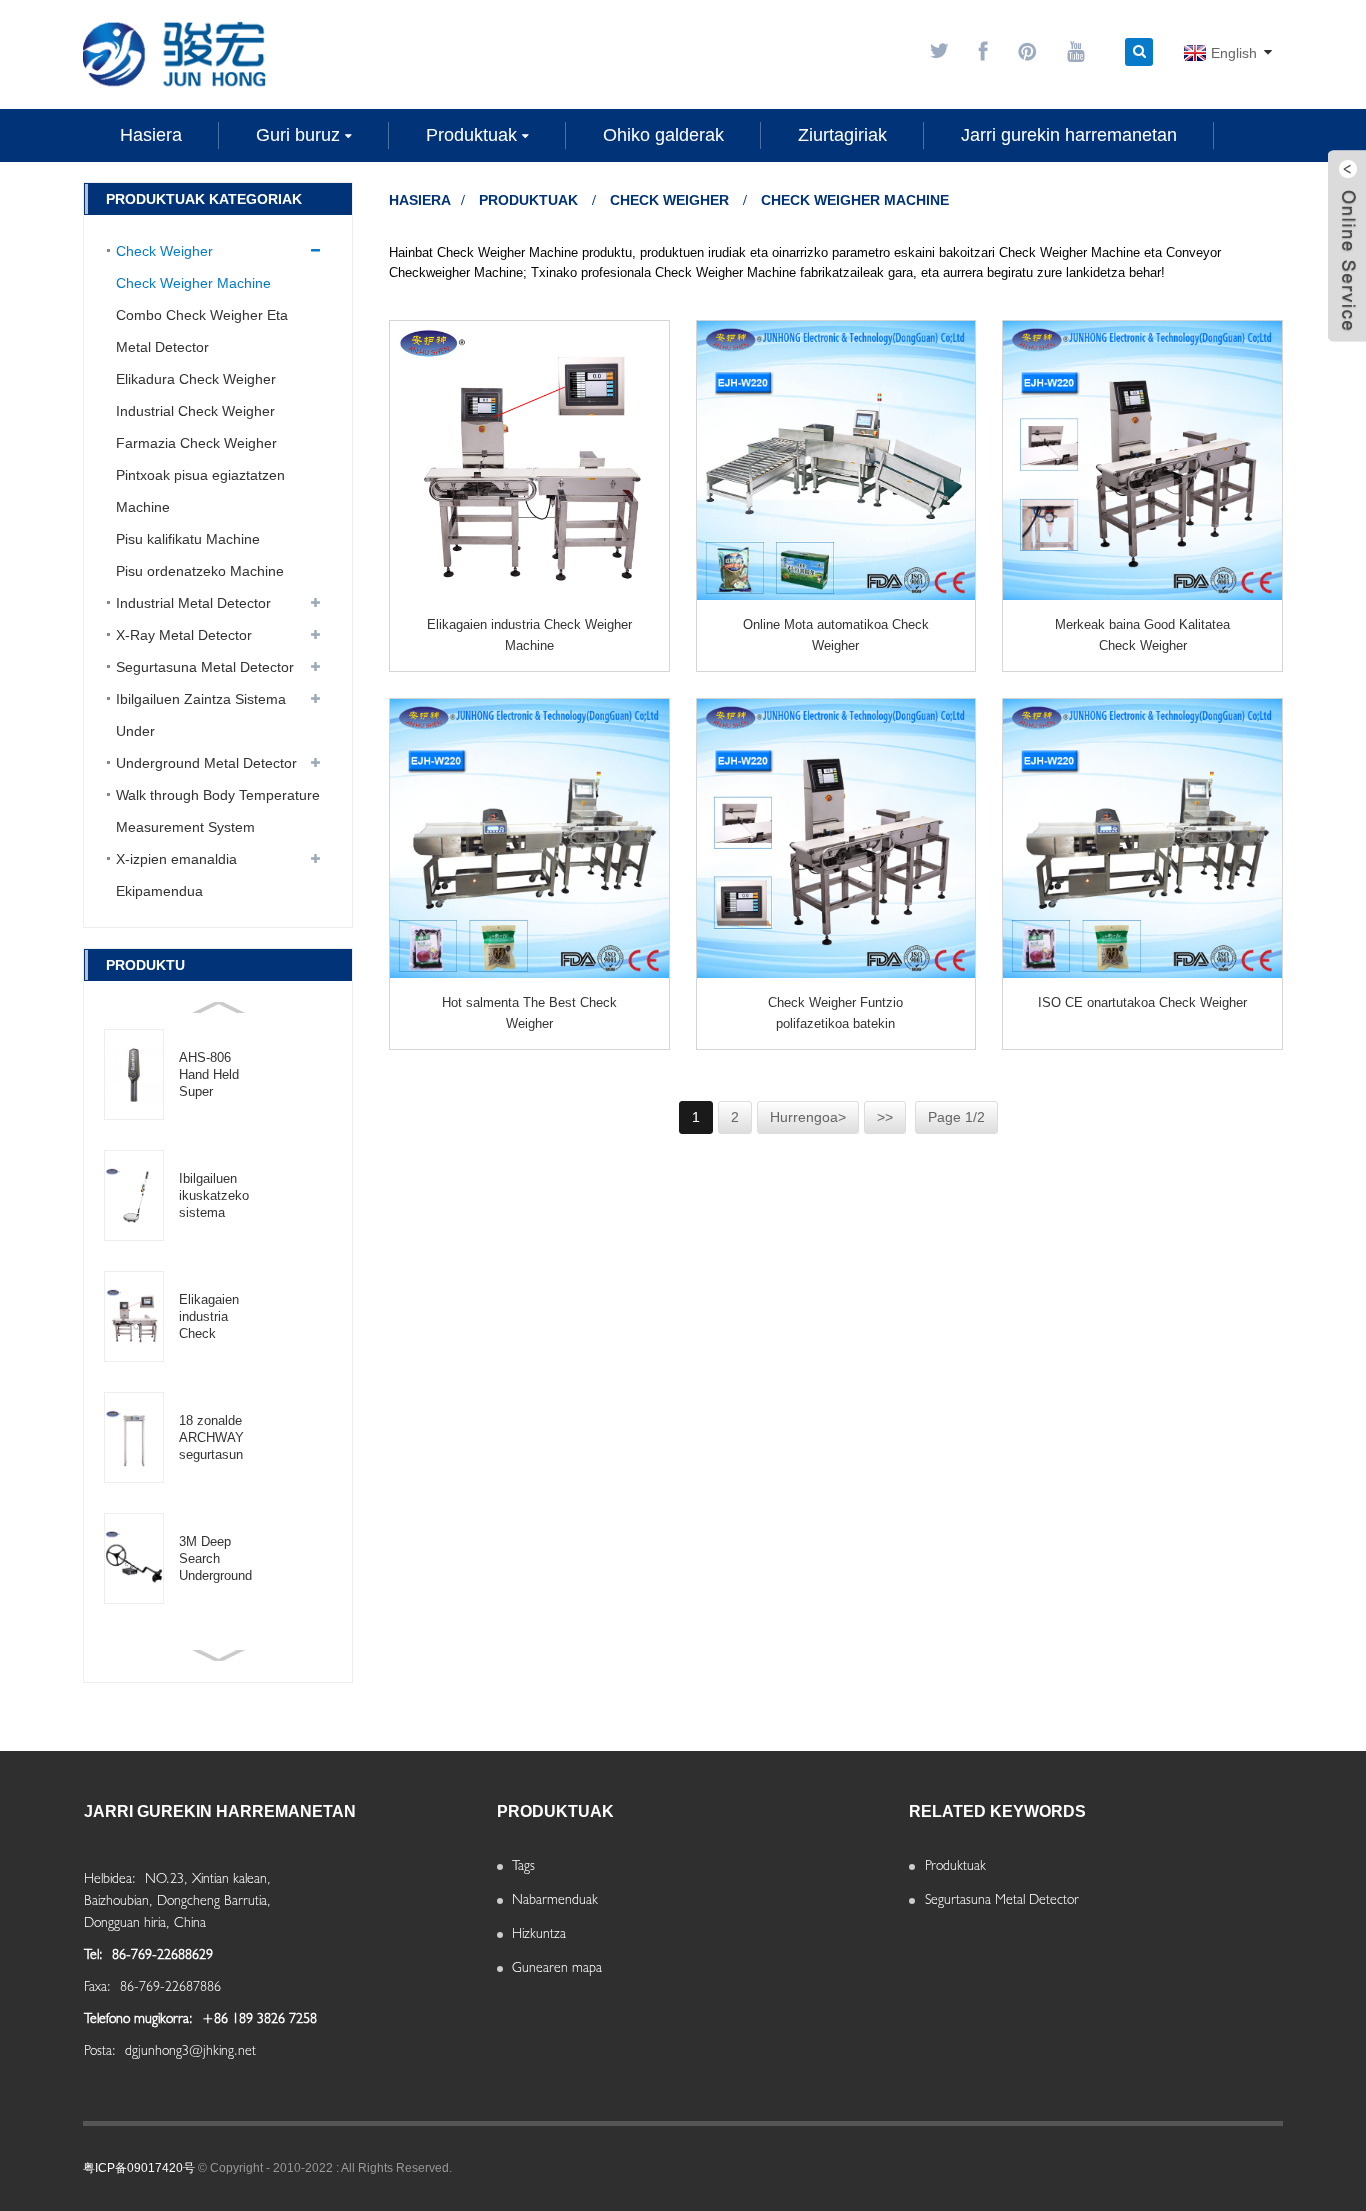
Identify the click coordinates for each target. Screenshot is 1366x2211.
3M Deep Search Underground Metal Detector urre (215, 1559)
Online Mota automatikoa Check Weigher (836, 635)
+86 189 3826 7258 (259, 2018)
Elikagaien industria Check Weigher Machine (209, 1317)
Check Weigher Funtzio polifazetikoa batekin (835, 1013)
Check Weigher (669, 200)
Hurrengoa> (808, 1117)
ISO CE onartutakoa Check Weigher (1142, 1002)
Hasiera (420, 200)
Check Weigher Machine (855, 200)
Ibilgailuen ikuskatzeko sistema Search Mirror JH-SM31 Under (215, 1196)
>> (885, 1117)
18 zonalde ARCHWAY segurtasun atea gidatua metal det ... (214, 1438)
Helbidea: (112, 1878)
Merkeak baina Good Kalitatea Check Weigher (1142, 635)
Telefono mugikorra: (140, 2018)
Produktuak (528, 200)
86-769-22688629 (162, 1954)
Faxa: (99, 1986)
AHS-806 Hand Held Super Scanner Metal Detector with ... (209, 1075)
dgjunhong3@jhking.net (190, 2050)
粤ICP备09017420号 (139, 2168)
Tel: (95, 1954)
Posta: (102, 2050)
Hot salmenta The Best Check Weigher (529, 1013)
